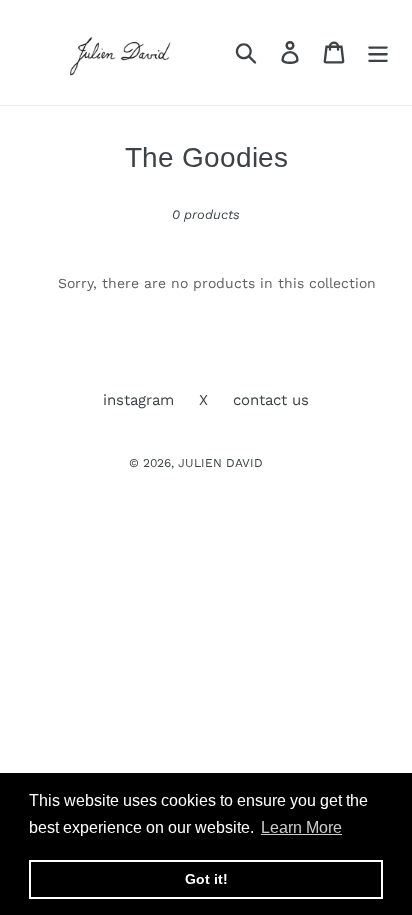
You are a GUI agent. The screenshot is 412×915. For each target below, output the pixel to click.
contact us (271, 400)
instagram (138, 400)
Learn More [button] (301, 827)
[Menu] (378, 53)
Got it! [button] (206, 879)
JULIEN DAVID (220, 463)
